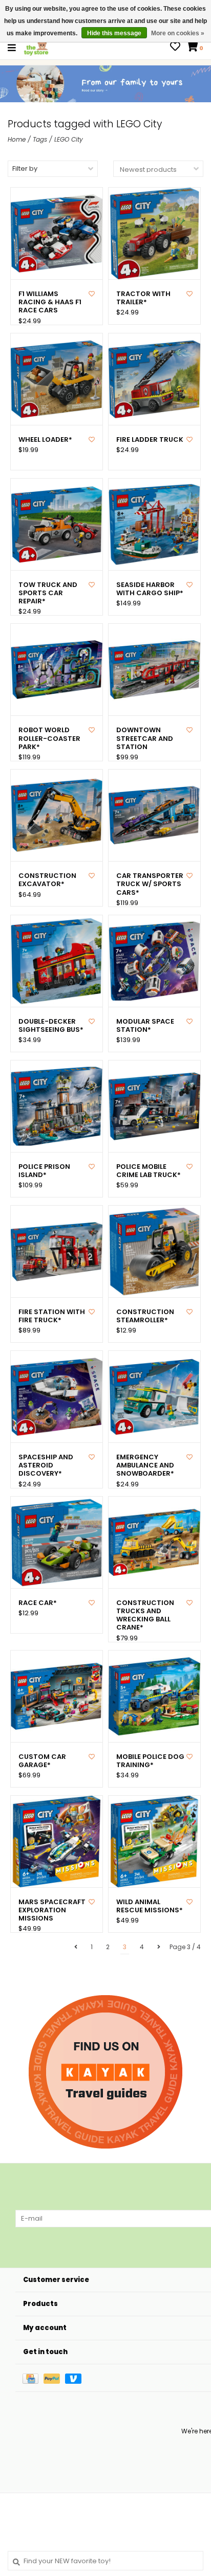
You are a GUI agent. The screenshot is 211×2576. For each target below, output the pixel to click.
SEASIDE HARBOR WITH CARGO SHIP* (150, 589)
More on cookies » (178, 33)
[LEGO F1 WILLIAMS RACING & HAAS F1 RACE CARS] (57, 233)
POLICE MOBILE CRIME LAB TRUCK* (149, 1171)
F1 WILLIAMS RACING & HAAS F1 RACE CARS (50, 302)
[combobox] (105, 2561)
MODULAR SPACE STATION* (145, 1026)
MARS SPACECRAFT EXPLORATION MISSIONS (52, 1911)
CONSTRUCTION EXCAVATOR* (47, 880)
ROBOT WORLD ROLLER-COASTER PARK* (49, 739)
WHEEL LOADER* (45, 440)
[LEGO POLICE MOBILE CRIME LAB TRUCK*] (154, 1106)
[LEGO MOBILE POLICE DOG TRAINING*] (154, 1696)
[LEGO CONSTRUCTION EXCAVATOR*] (57, 815)
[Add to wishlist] (92, 294)
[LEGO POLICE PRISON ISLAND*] (57, 1106)
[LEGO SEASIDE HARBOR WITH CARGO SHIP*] (154, 524)
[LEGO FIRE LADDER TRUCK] (154, 379)
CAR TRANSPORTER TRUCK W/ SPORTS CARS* (150, 884)
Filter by (25, 168)
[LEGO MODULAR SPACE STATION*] (154, 961)
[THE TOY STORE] (36, 47)
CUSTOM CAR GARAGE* (42, 1761)
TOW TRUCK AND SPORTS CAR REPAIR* (48, 593)
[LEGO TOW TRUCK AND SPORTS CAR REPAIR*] (57, 524)
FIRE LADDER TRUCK (150, 440)
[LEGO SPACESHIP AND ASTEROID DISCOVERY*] (57, 1397)
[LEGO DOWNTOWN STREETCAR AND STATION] (154, 670)
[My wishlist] (175, 48)
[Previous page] (76, 1947)
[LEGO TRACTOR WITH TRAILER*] (154, 233)
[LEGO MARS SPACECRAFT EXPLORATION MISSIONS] (57, 1841)
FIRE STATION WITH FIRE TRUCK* (52, 1316)
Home (17, 139)
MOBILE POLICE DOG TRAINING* (150, 1761)
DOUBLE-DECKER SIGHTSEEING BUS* (51, 1026)
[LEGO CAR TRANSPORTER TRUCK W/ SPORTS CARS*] (154, 815)
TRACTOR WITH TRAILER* (143, 298)
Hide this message (114, 33)
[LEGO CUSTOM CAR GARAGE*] (57, 1696)
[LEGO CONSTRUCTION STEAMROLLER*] (154, 1251)
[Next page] (159, 1947)
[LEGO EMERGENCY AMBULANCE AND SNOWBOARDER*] (154, 1397)
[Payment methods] (33, 2378)
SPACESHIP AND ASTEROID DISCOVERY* (46, 1466)
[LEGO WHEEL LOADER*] (57, 379)
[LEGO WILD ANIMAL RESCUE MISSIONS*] (154, 1841)
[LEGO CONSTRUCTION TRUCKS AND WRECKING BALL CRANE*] (154, 1542)
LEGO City (69, 139)
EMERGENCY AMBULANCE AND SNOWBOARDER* (145, 1466)
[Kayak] (105, 2072)
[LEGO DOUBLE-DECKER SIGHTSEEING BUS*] (57, 961)
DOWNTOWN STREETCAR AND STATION (145, 739)
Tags (40, 139)
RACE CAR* (38, 1603)
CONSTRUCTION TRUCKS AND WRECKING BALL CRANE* (145, 1615)
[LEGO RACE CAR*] (57, 1542)
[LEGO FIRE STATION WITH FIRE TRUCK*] (57, 1251)
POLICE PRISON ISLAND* (44, 1171)
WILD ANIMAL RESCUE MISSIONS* (150, 1906)
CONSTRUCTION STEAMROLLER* (145, 1316)
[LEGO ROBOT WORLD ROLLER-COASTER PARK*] (57, 670)
